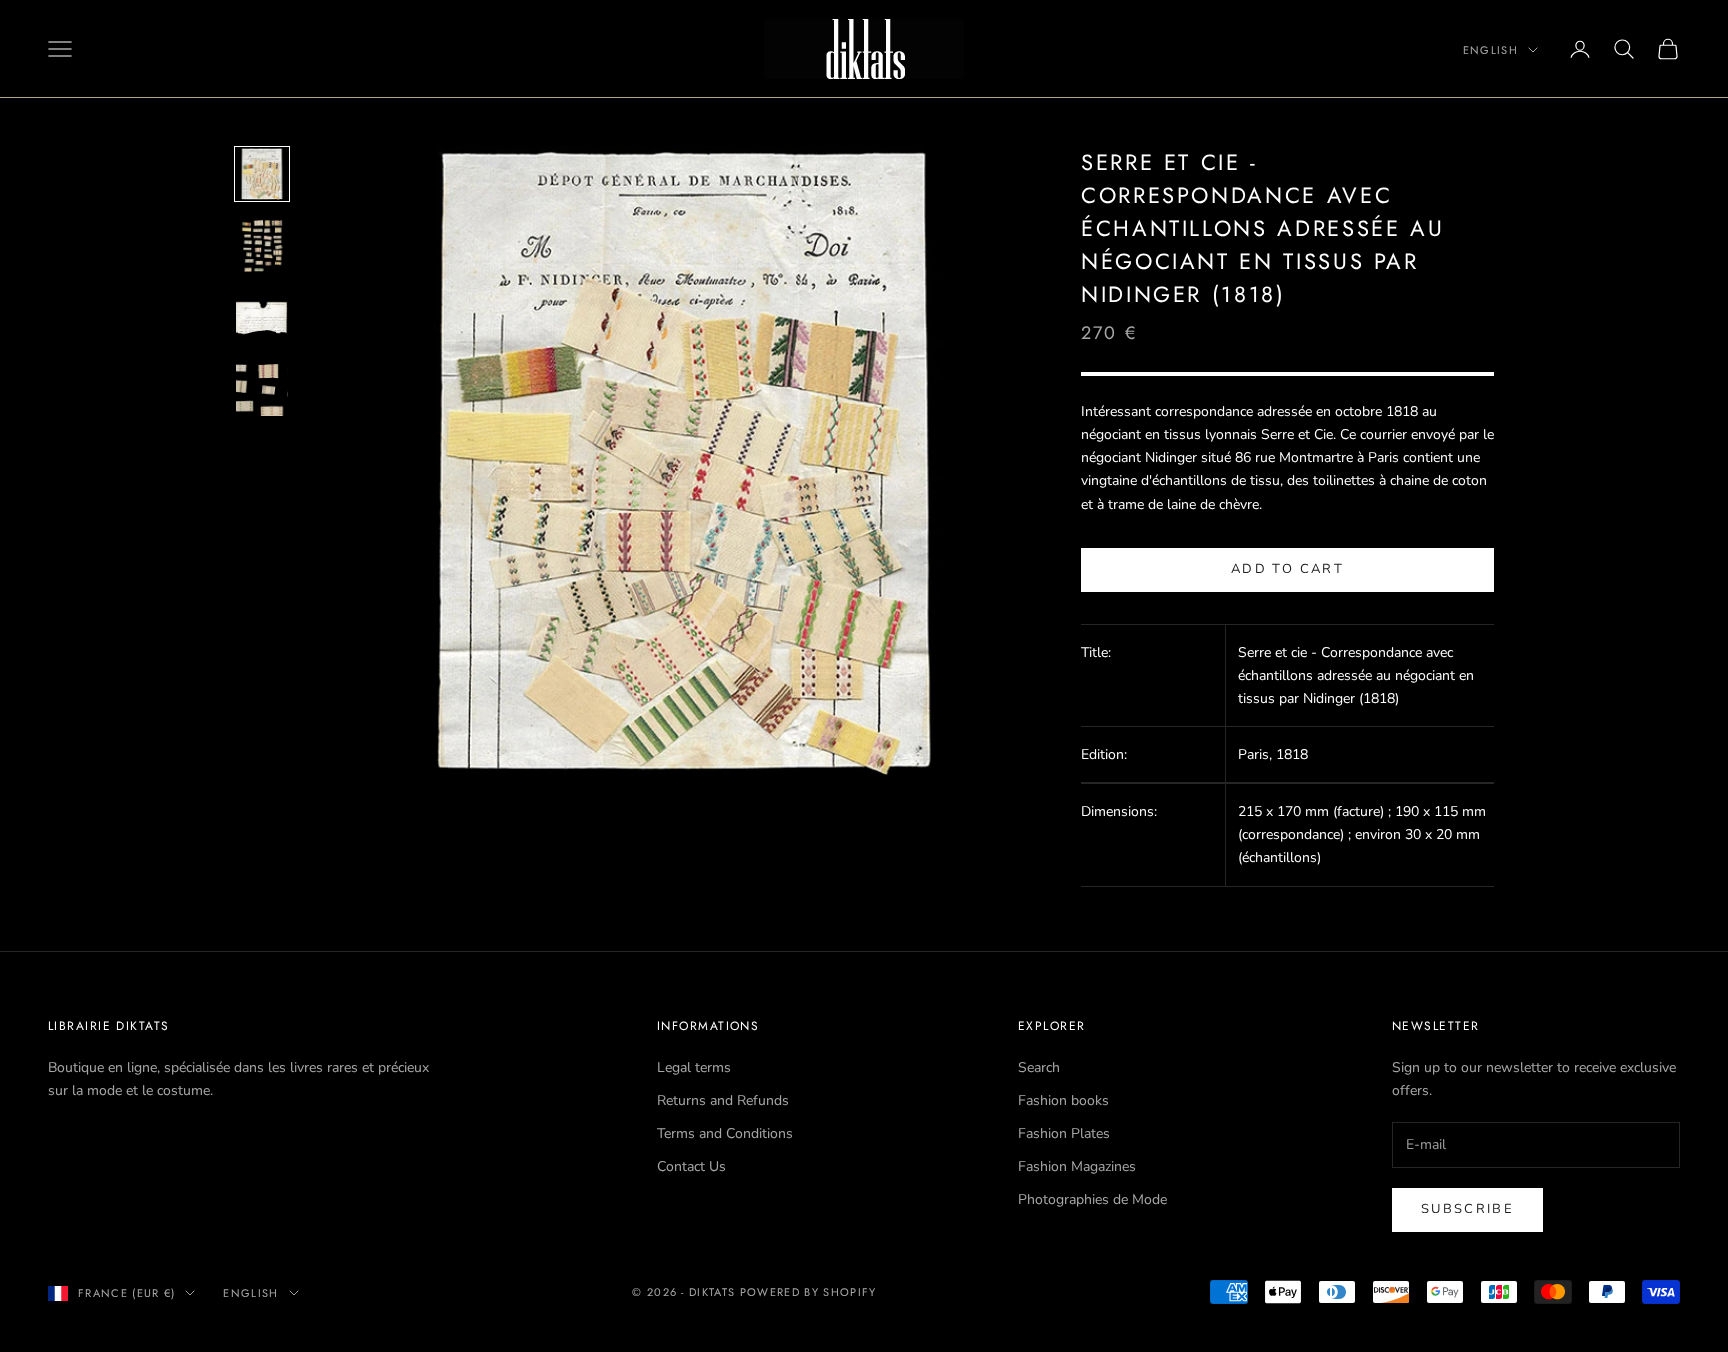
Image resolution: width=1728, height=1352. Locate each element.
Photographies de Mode (1092, 1199)
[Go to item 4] (262, 390)
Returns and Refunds (723, 1100)
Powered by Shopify (808, 1292)
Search (1039, 1067)
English (1490, 50)
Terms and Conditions (725, 1133)
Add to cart (1287, 569)
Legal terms (694, 1067)
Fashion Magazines (1077, 1166)
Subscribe (1467, 1209)
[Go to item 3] (262, 318)
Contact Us (691, 1166)
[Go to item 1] (262, 174)
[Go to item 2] (262, 246)
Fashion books (1063, 1100)
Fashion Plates (1064, 1133)
